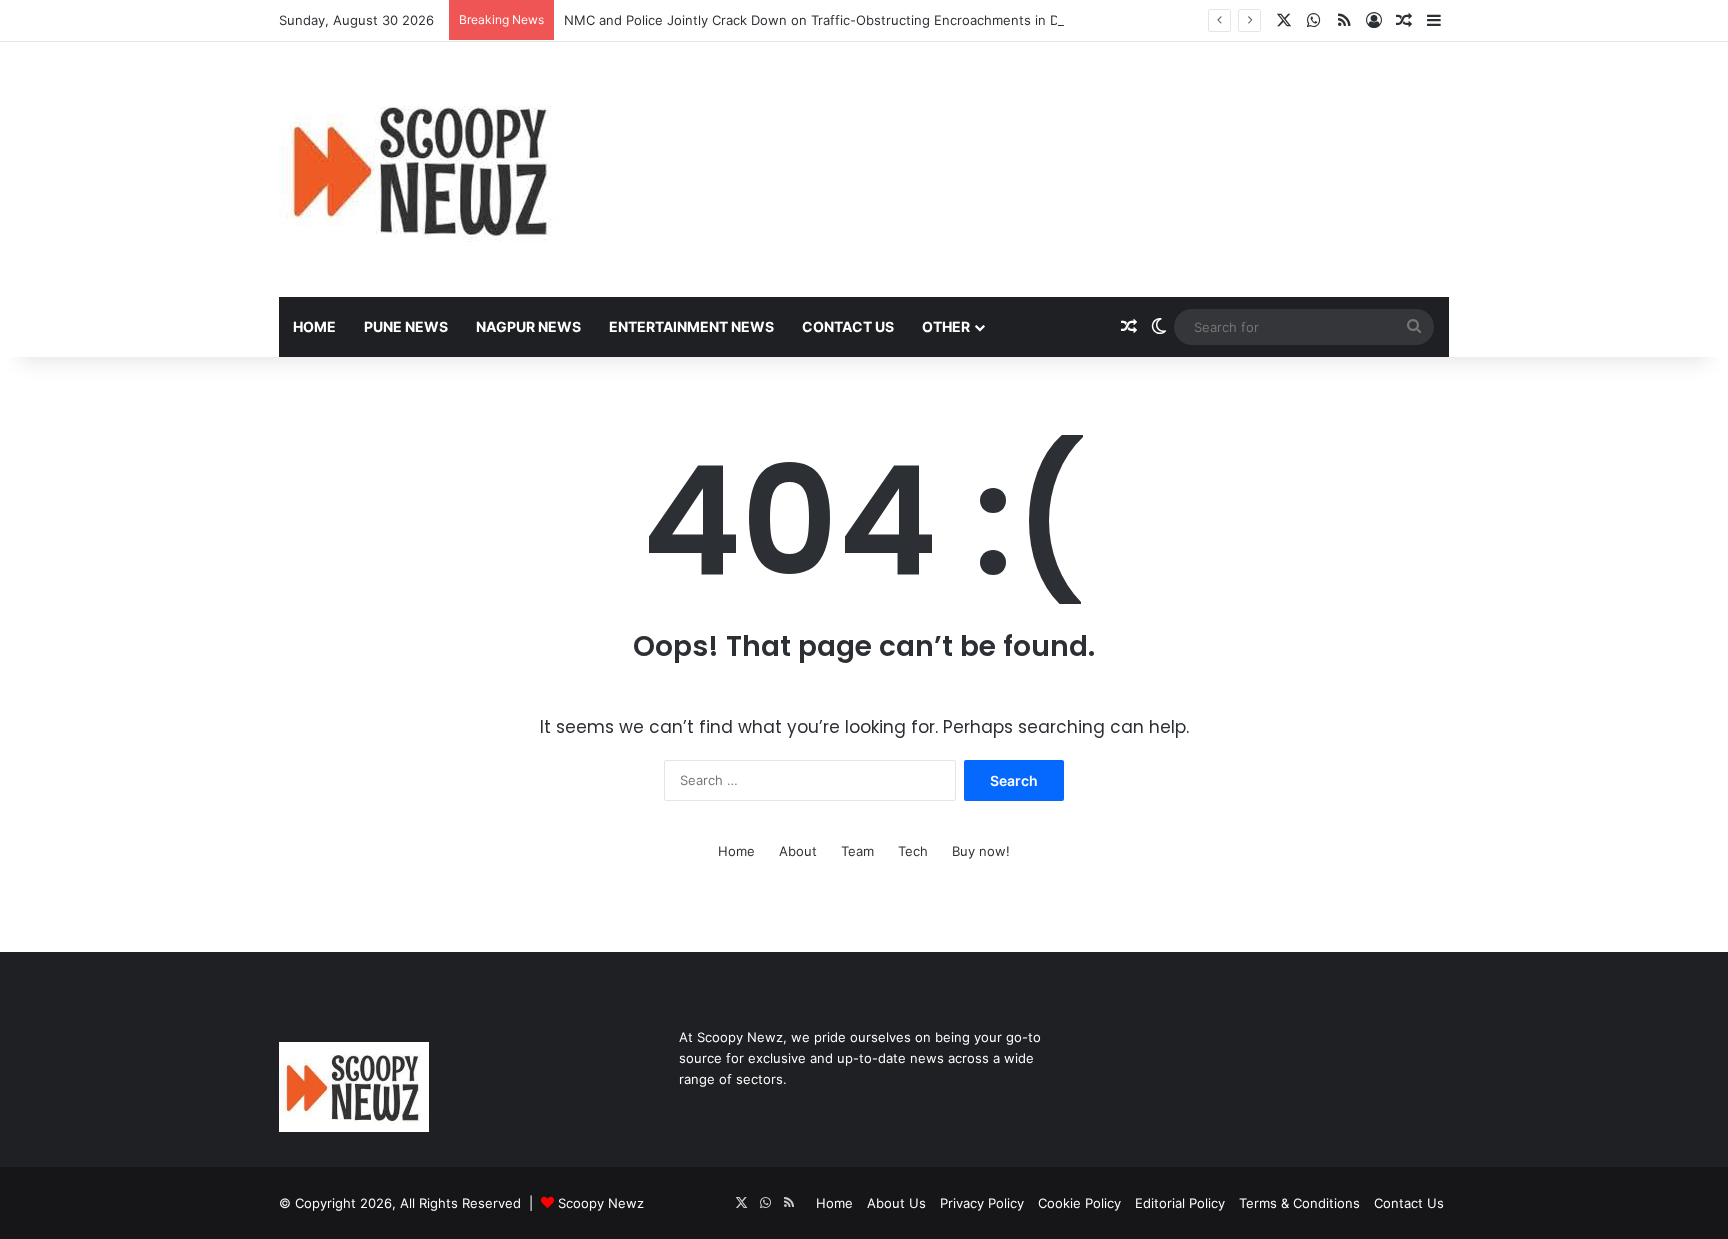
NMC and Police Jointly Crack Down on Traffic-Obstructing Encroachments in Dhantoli (832, 20)
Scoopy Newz (601, 1203)
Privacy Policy (982, 1203)
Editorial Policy (1180, 1203)
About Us (896, 1203)
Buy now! (981, 851)
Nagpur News (528, 326)
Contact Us (848, 326)
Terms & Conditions (1299, 1203)
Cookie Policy (1079, 1203)
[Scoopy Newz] (423, 169)
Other (946, 326)
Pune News (406, 326)
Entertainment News (691, 326)
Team (857, 851)
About (798, 851)
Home (314, 326)
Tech (913, 851)
